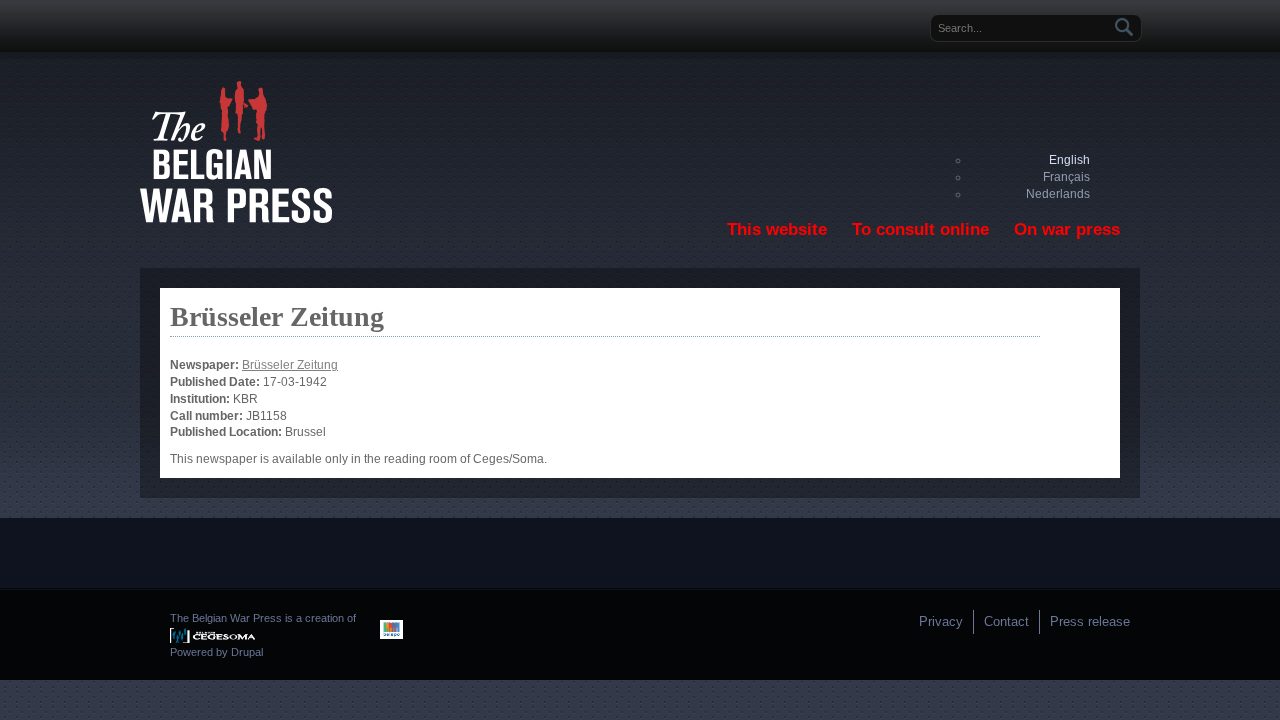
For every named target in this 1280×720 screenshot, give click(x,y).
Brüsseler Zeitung (290, 365)
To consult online (920, 229)
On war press (1067, 229)
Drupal (247, 652)
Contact (1006, 621)
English (1069, 160)
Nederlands (1058, 194)
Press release (1090, 621)
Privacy (941, 621)
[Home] (236, 219)
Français (1066, 177)
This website (777, 229)
